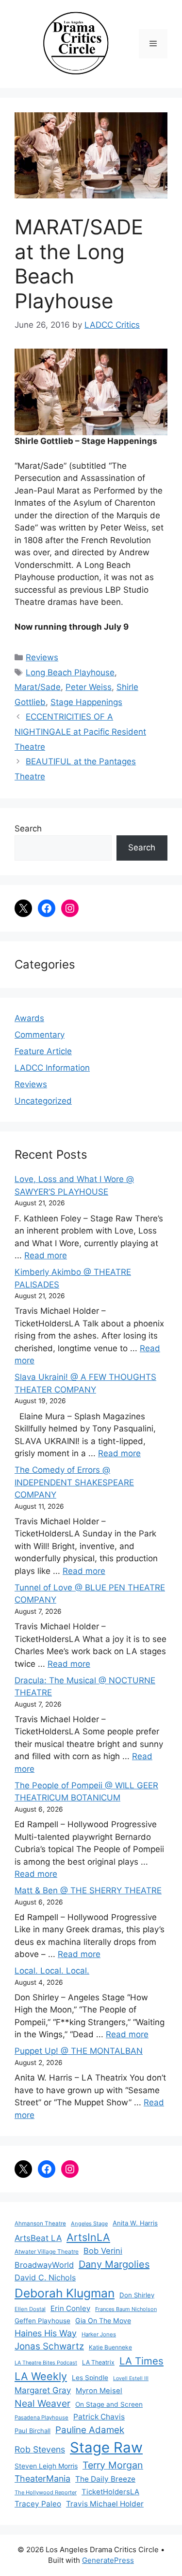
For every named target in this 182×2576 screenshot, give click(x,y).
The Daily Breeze (105, 2479)
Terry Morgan (113, 2465)
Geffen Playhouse (42, 2321)
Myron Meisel (99, 2391)
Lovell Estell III (131, 2378)
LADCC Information (52, 1068)
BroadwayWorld (44, 2265)
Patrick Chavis (99, 2417)
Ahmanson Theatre (40, 2223)
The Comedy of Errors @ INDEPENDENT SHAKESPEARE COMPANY (74, 1482)
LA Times (141, 2361)
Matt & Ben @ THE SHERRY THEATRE (88, 1890)
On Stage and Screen (109, 2404)
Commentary (40, 1035)
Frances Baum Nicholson (126, 2309)
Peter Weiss (89, 687)
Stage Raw (106, 2447)
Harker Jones (99, 2334)
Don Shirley (137, 2295)
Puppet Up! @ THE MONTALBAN (79, 2051)
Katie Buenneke (110, 2347)
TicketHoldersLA (110, 2492)
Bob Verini (103, 2251)
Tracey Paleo (38, 2504)
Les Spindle (90, 2378)
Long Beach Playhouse (70, 672)
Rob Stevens (40, 2449)
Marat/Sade (38, 687)
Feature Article (43, 1051)
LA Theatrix (98, 2362)
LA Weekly (41, 2376)
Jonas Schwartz (49, 2346)
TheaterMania (42, 2479)
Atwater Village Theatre (47, 2251)
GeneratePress (108, 2560)
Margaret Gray (43, 2390)
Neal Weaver (42, 2403)
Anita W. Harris (135, 2223)
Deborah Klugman (65, 2293)
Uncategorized (43, 1101)
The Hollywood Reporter (46, 2492)
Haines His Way (46, 2333)
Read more (46, 1255)
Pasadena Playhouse (41, 2417)
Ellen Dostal (30, 2309)
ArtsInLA (88, 2237)
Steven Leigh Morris (46, 2466)
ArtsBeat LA (38, 2238)
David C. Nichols (45, 2277)
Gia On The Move (103, 2320)
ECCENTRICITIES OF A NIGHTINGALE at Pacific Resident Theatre (80, 732)
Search (28, 829)
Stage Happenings (86, 702)
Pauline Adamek (90, 2430)
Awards (29, 1018)
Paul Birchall (33, 2431)
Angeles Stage (89, 2223)
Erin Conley (70, 2308)
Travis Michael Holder (105, 2504)
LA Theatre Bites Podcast (46, 2363)
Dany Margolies (114, 2264)
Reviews (42, 657)
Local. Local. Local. (52, 1971)
